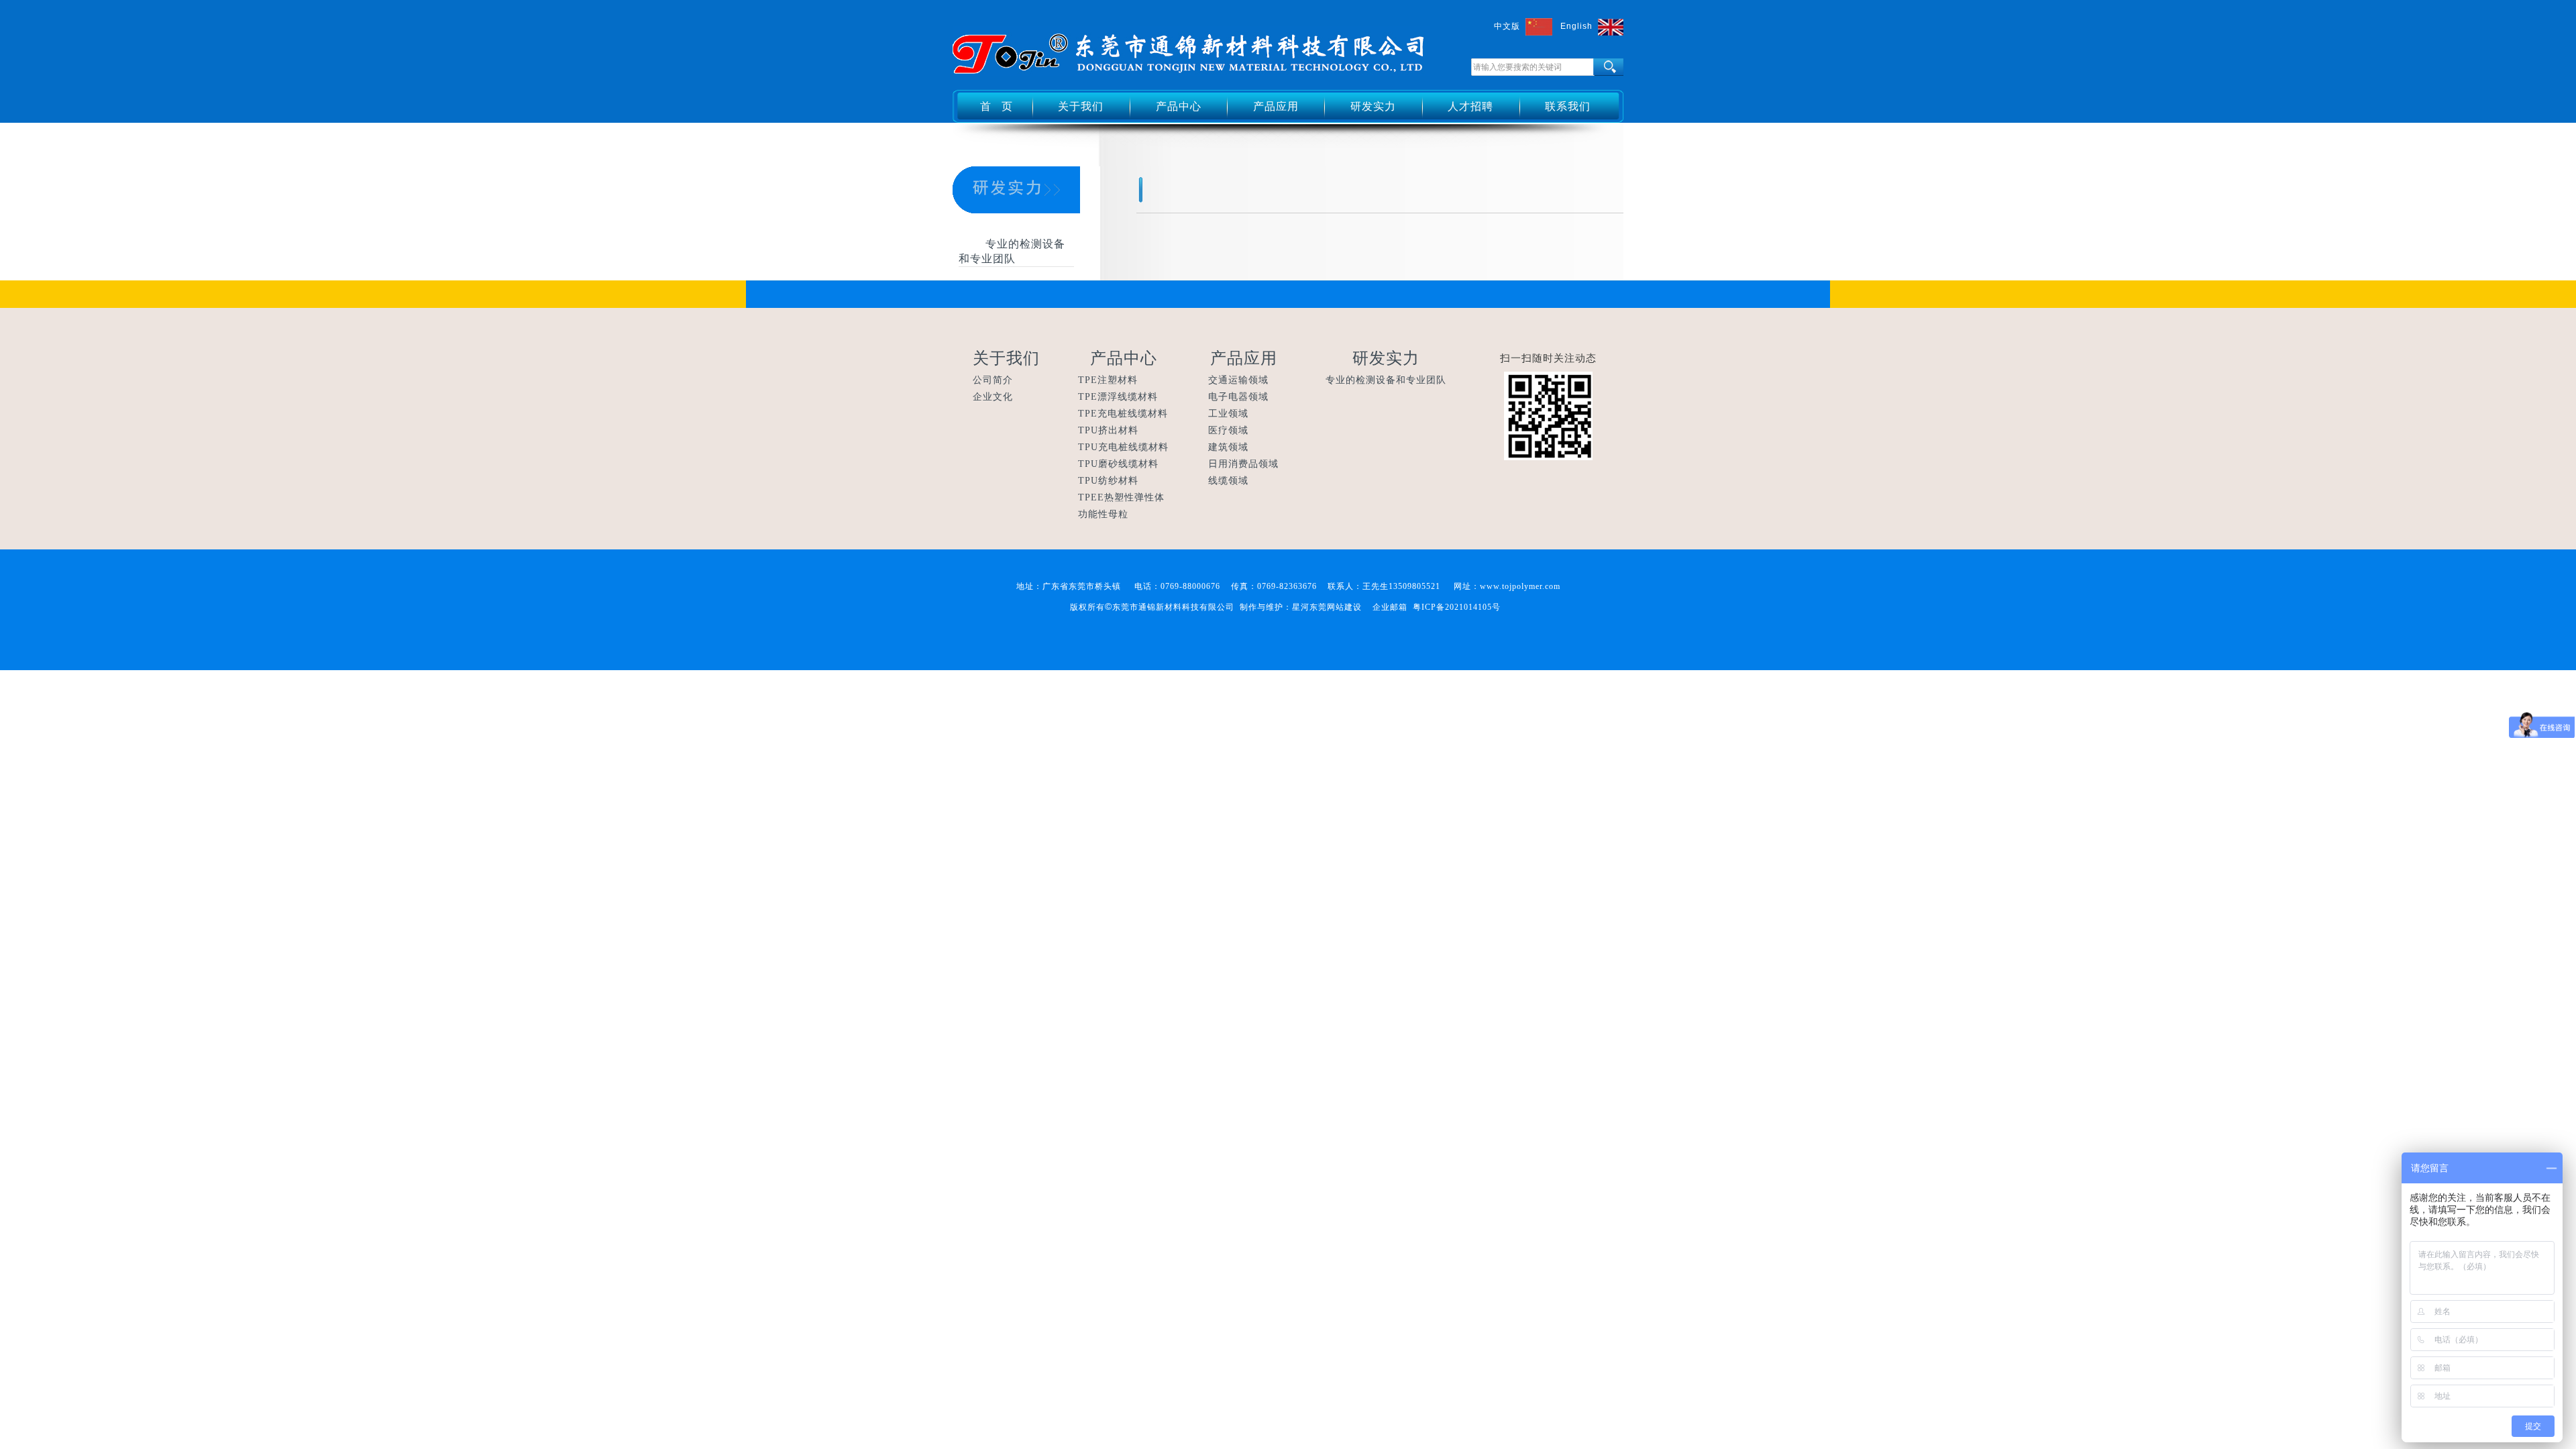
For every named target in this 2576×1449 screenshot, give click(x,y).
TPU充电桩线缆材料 (1123, 447)
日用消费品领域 (1243, 464)
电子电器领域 (1238, 397)
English (1576, 26)
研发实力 (1373, 106)
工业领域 (1228, 414)
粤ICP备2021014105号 (1457, 607)
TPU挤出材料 (1108, 430)
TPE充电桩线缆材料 (1123, 414)
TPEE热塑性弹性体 (1121, 497)
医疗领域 (1228, 430)
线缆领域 (1228, 481)
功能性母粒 (1103, 514)
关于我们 (1081, 106)
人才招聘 (1470, 106)
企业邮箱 (1390, 607)
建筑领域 (1228, 447)
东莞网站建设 (1336, 607)
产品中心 (1179, 106)
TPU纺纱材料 (1108, 481)
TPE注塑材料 (1108, 380)
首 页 (997, 106)
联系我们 (1568, 106)
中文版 (1507, 26)
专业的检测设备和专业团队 (1386, 380)
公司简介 (993, 380)
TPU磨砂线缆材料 (1118, 464)
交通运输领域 (1238, 380)
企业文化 (993, 397)
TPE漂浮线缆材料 (1118, 397)
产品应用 (1276, 106)
